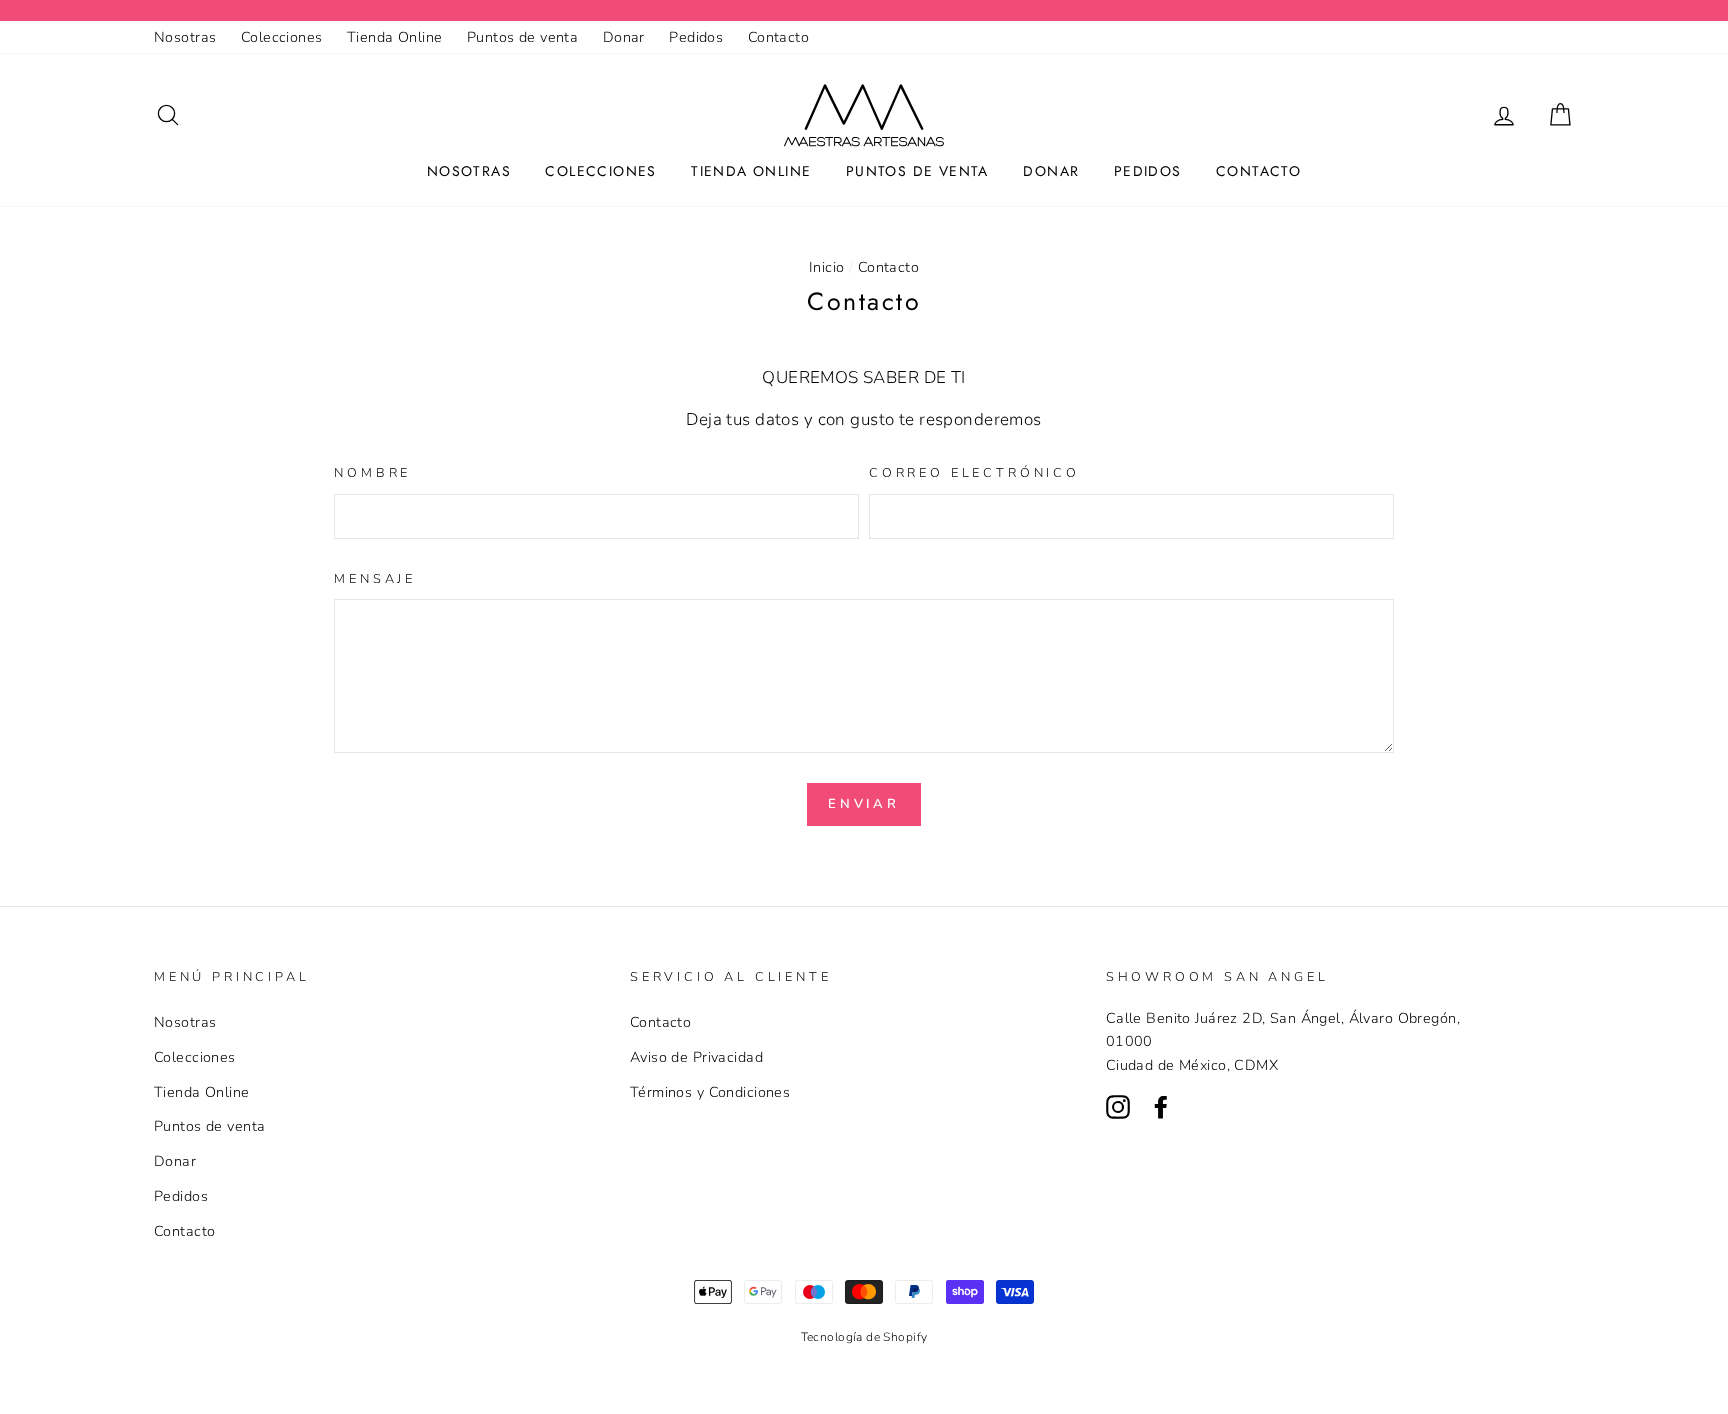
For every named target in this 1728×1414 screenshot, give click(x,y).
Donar (624, 37)
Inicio (827, 267)
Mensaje (375, 579)
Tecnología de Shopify (864, 1337)
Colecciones (282, 37)
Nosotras (185, 37)
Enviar (864, 804)
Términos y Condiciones (710, 1092)
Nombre (372, 473)
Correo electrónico (974, 473)
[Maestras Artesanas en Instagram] (1118, 1105)
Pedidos (696, 37)
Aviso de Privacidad (696, 1057)
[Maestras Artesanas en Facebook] (1161, 1105)
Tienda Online (395, 37)
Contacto (778, 37)
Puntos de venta (522, 37)
